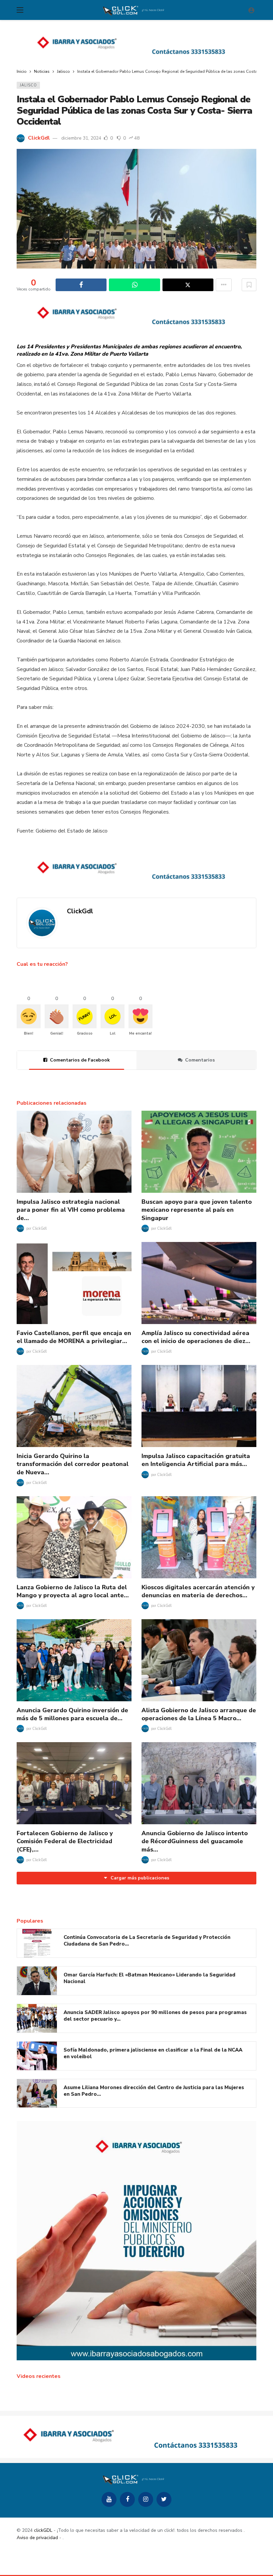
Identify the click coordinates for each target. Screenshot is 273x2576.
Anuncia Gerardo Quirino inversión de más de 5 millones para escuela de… (72, 1714)
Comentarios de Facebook (80, 1060)
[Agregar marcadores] (249, 285)
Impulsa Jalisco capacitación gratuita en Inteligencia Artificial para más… (196, 1460)
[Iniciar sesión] (251, 10)
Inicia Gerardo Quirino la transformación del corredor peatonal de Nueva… (73, 1464)
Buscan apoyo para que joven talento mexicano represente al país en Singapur (197, 1210)
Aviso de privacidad (37, 2538)
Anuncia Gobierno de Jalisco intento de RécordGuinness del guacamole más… (195, 1841)
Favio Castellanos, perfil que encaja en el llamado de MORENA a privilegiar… (74, 1337)
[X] (164, 2499)
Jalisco (28, 85)
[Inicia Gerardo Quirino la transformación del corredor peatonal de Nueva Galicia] (74, 1406)
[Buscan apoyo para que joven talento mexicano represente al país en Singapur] (199, 1152)
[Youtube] (109, 2499)
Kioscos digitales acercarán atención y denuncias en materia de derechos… (198, 1591)
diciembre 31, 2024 (81, 138)
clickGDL (43, 2530)
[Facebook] (127, 2499)
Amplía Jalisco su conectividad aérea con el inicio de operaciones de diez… (196, 1337)
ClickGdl (39, 138)
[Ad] (136, 45)
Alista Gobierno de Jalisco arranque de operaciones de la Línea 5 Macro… (199, 1714)
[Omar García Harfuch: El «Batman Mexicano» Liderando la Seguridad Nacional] (37, 1981)
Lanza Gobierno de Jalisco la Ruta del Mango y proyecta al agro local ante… (73, 1591)
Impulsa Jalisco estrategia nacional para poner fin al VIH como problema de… (71, 1210)
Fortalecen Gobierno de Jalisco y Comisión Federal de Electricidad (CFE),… (65, 1841)
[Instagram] (146, 2499)
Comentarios (200, 1060)
